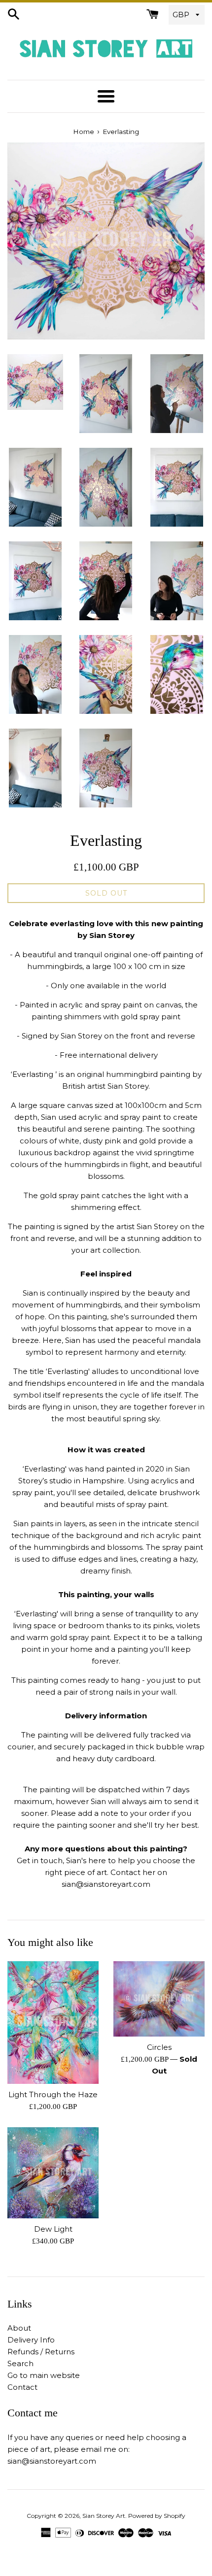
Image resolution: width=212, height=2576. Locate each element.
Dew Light (53, 2229)
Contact (22, 2387)
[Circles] (159, 1999)
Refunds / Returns (41, 2352)
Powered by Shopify (157, 2516)
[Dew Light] (53, 2173)
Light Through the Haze (53, 2094)
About (19, 2328)
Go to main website (44, 2375)
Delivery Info (31, 2340)
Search (20, 2363)
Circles (159, 2047)
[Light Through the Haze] (53, 2023)
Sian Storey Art (104, 2516)
